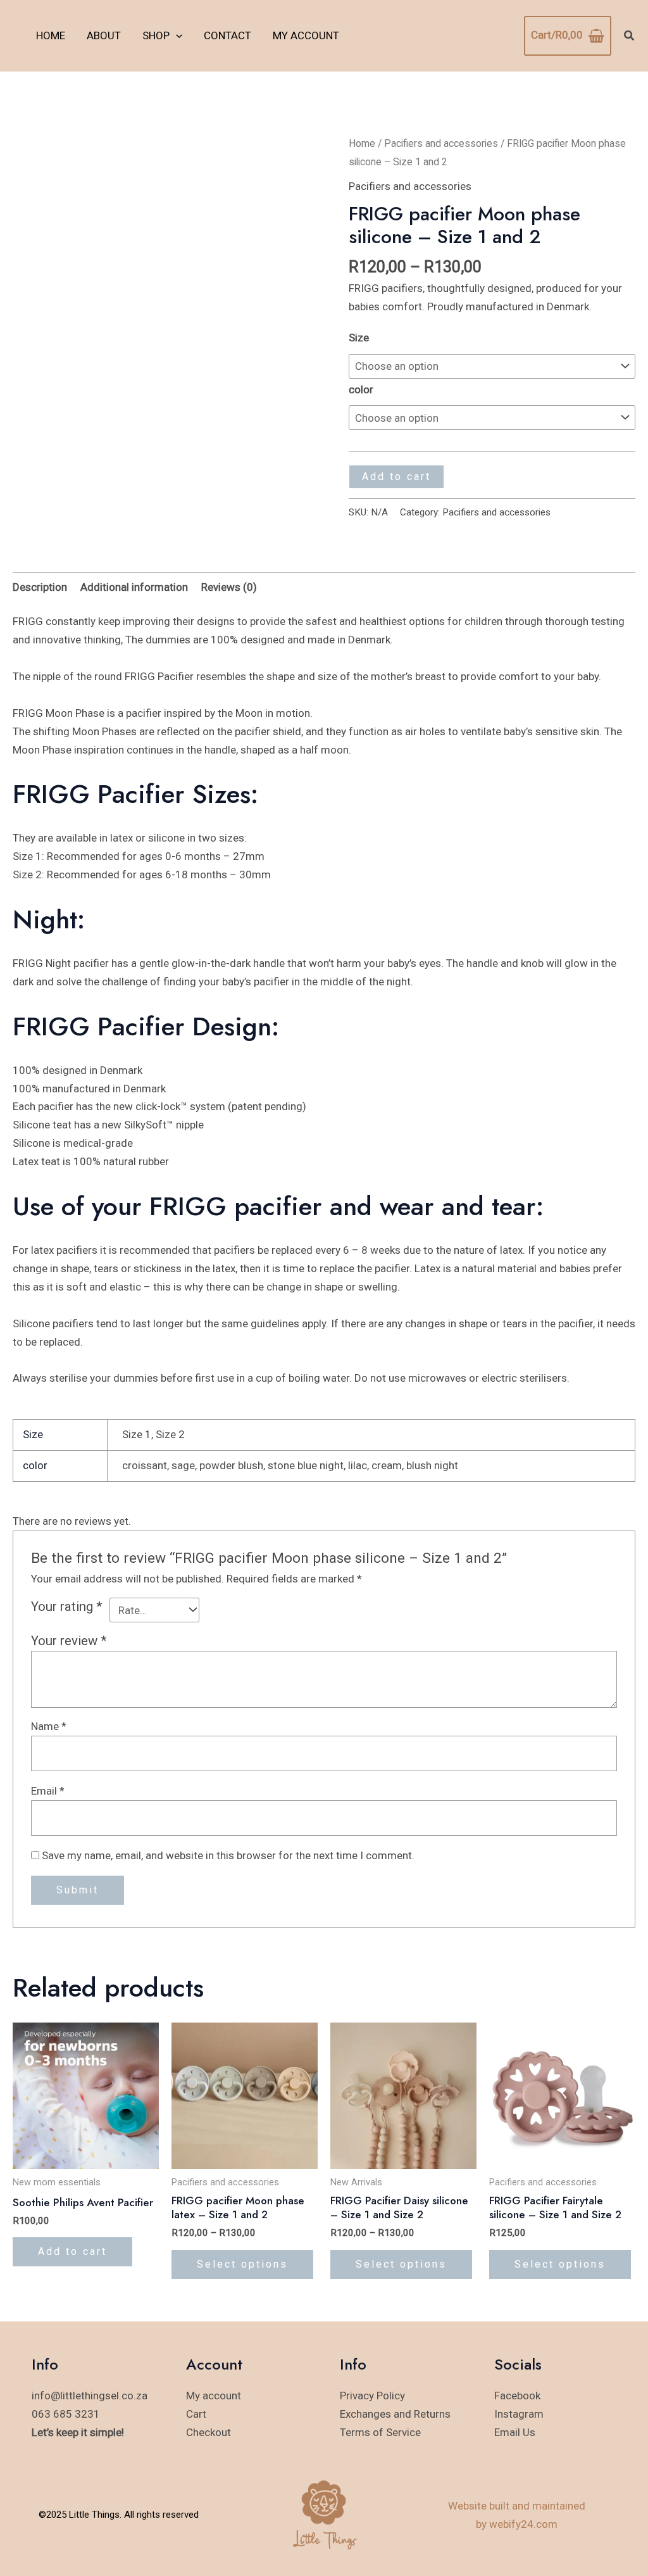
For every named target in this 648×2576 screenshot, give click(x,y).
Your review (69, 1641)
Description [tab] (40, 587)
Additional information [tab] (134, 587)
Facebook (517, 2396)
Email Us (515, 2432)
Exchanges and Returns (395, 2414)
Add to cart (396, 477)
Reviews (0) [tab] (229, 587)
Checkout (209, 2432)
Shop (156, 35)
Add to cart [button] (72, 2251)
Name (49, 1726)
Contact (227, 35)
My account (306, 35)
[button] (176, 35)
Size (359, 338)
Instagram (519, 2414)
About (104, 35)
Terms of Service (380, 2432)
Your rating (67, 1607)
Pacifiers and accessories (441, 143)
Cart (196, 2414)
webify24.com (523, 2524)
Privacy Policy (372, 2396)
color (361, 389)
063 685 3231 (66, 2414)
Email (48, 1791)
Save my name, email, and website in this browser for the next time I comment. (228, 1855)
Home (51, 35)
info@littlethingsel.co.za (90, 2396)
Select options (242, 2264)
